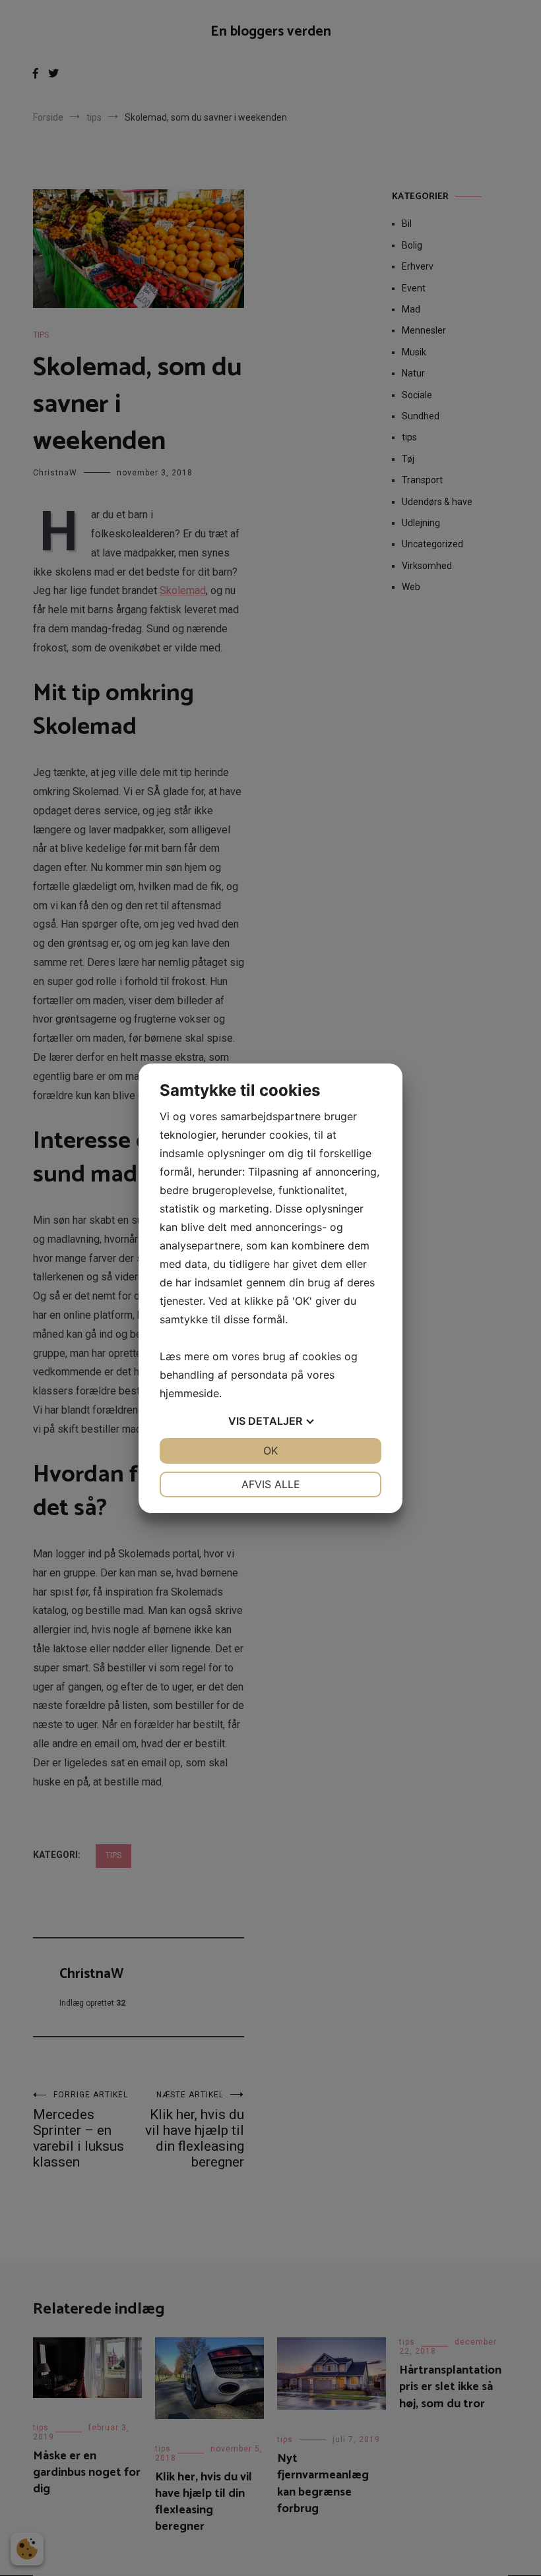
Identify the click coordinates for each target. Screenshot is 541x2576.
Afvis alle (271, 1484)
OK (270, 1451)
